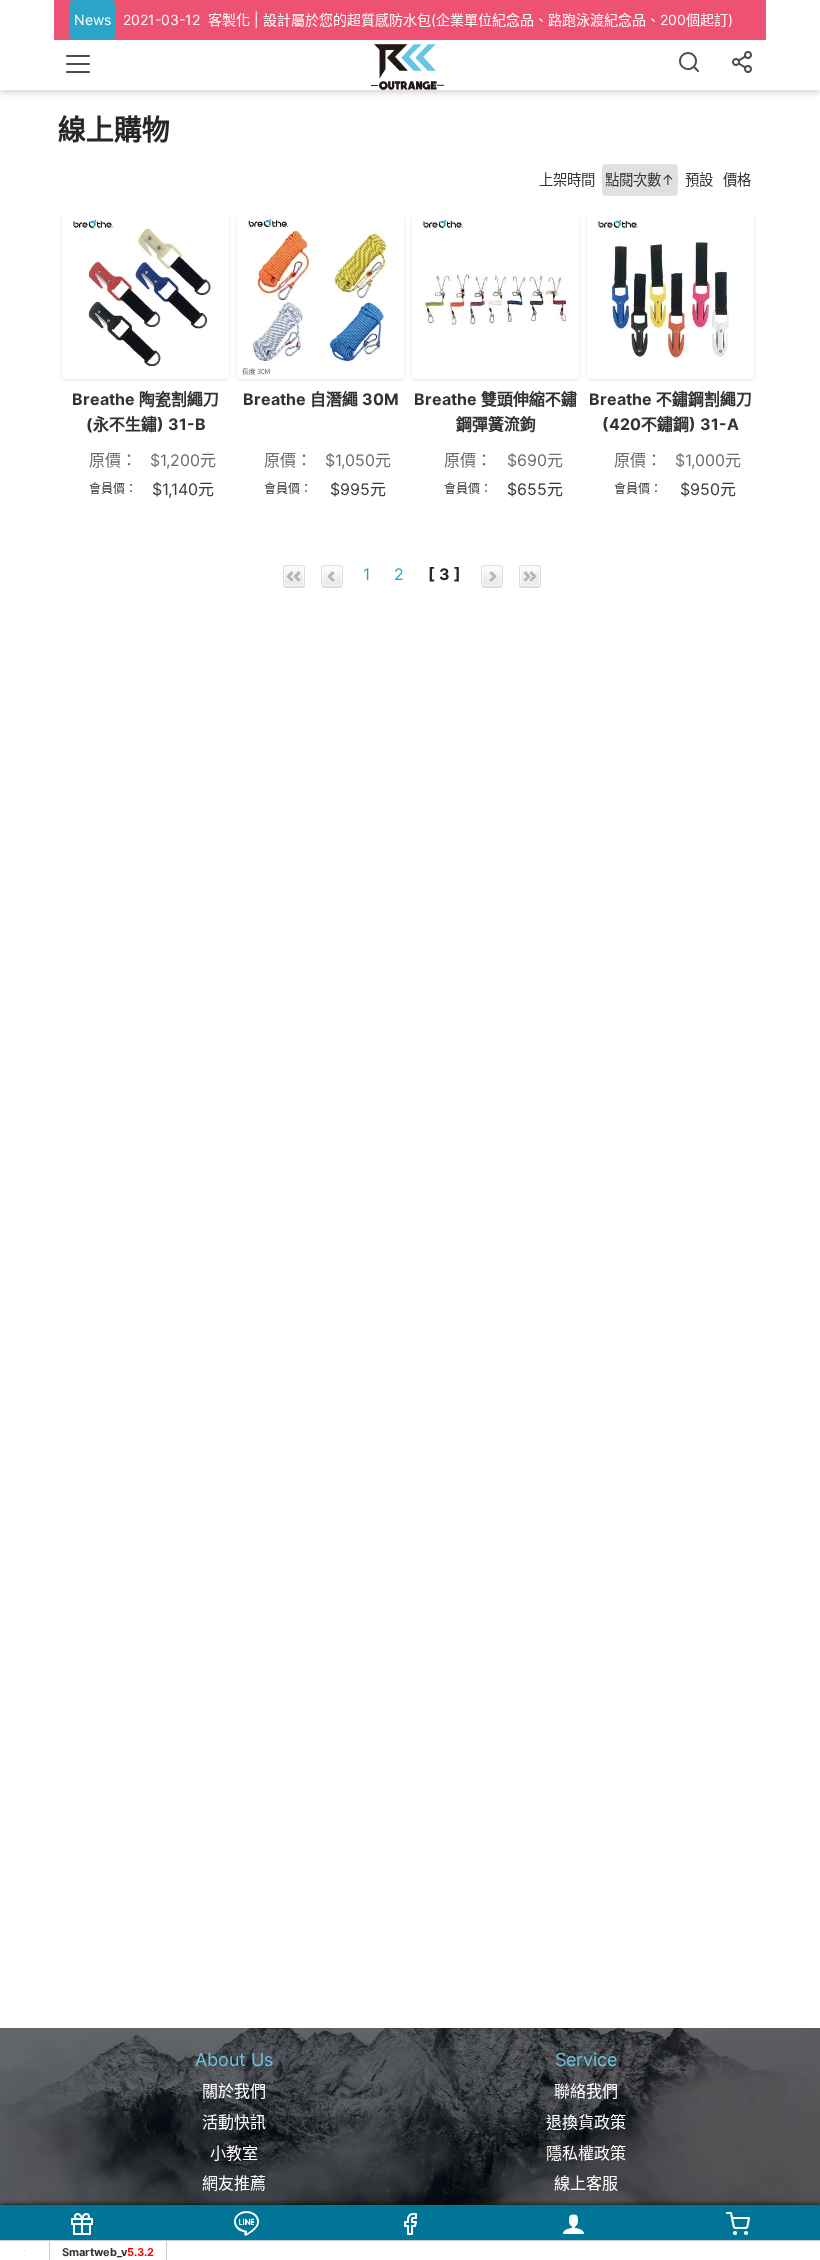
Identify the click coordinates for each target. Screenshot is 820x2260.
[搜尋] (689, 65)
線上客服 (586, 2183)
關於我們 (234, 2091)
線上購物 (82, 2246)
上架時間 (567, 179)
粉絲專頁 (410, 2246)
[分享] (742, 65)
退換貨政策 (586, 2122)
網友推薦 (234, 2183)
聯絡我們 (586, 2091)
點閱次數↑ (640, 179)
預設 (699, 179)
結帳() (738, 2246)
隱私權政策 (586, 2153)
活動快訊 (234, 2122)
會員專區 (574, 2246)
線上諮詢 (246, 2246)
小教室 (234, 2153)
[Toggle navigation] (78, 64)
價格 (737, 179)
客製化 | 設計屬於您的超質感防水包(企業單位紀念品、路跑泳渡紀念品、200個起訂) (470, 19)
